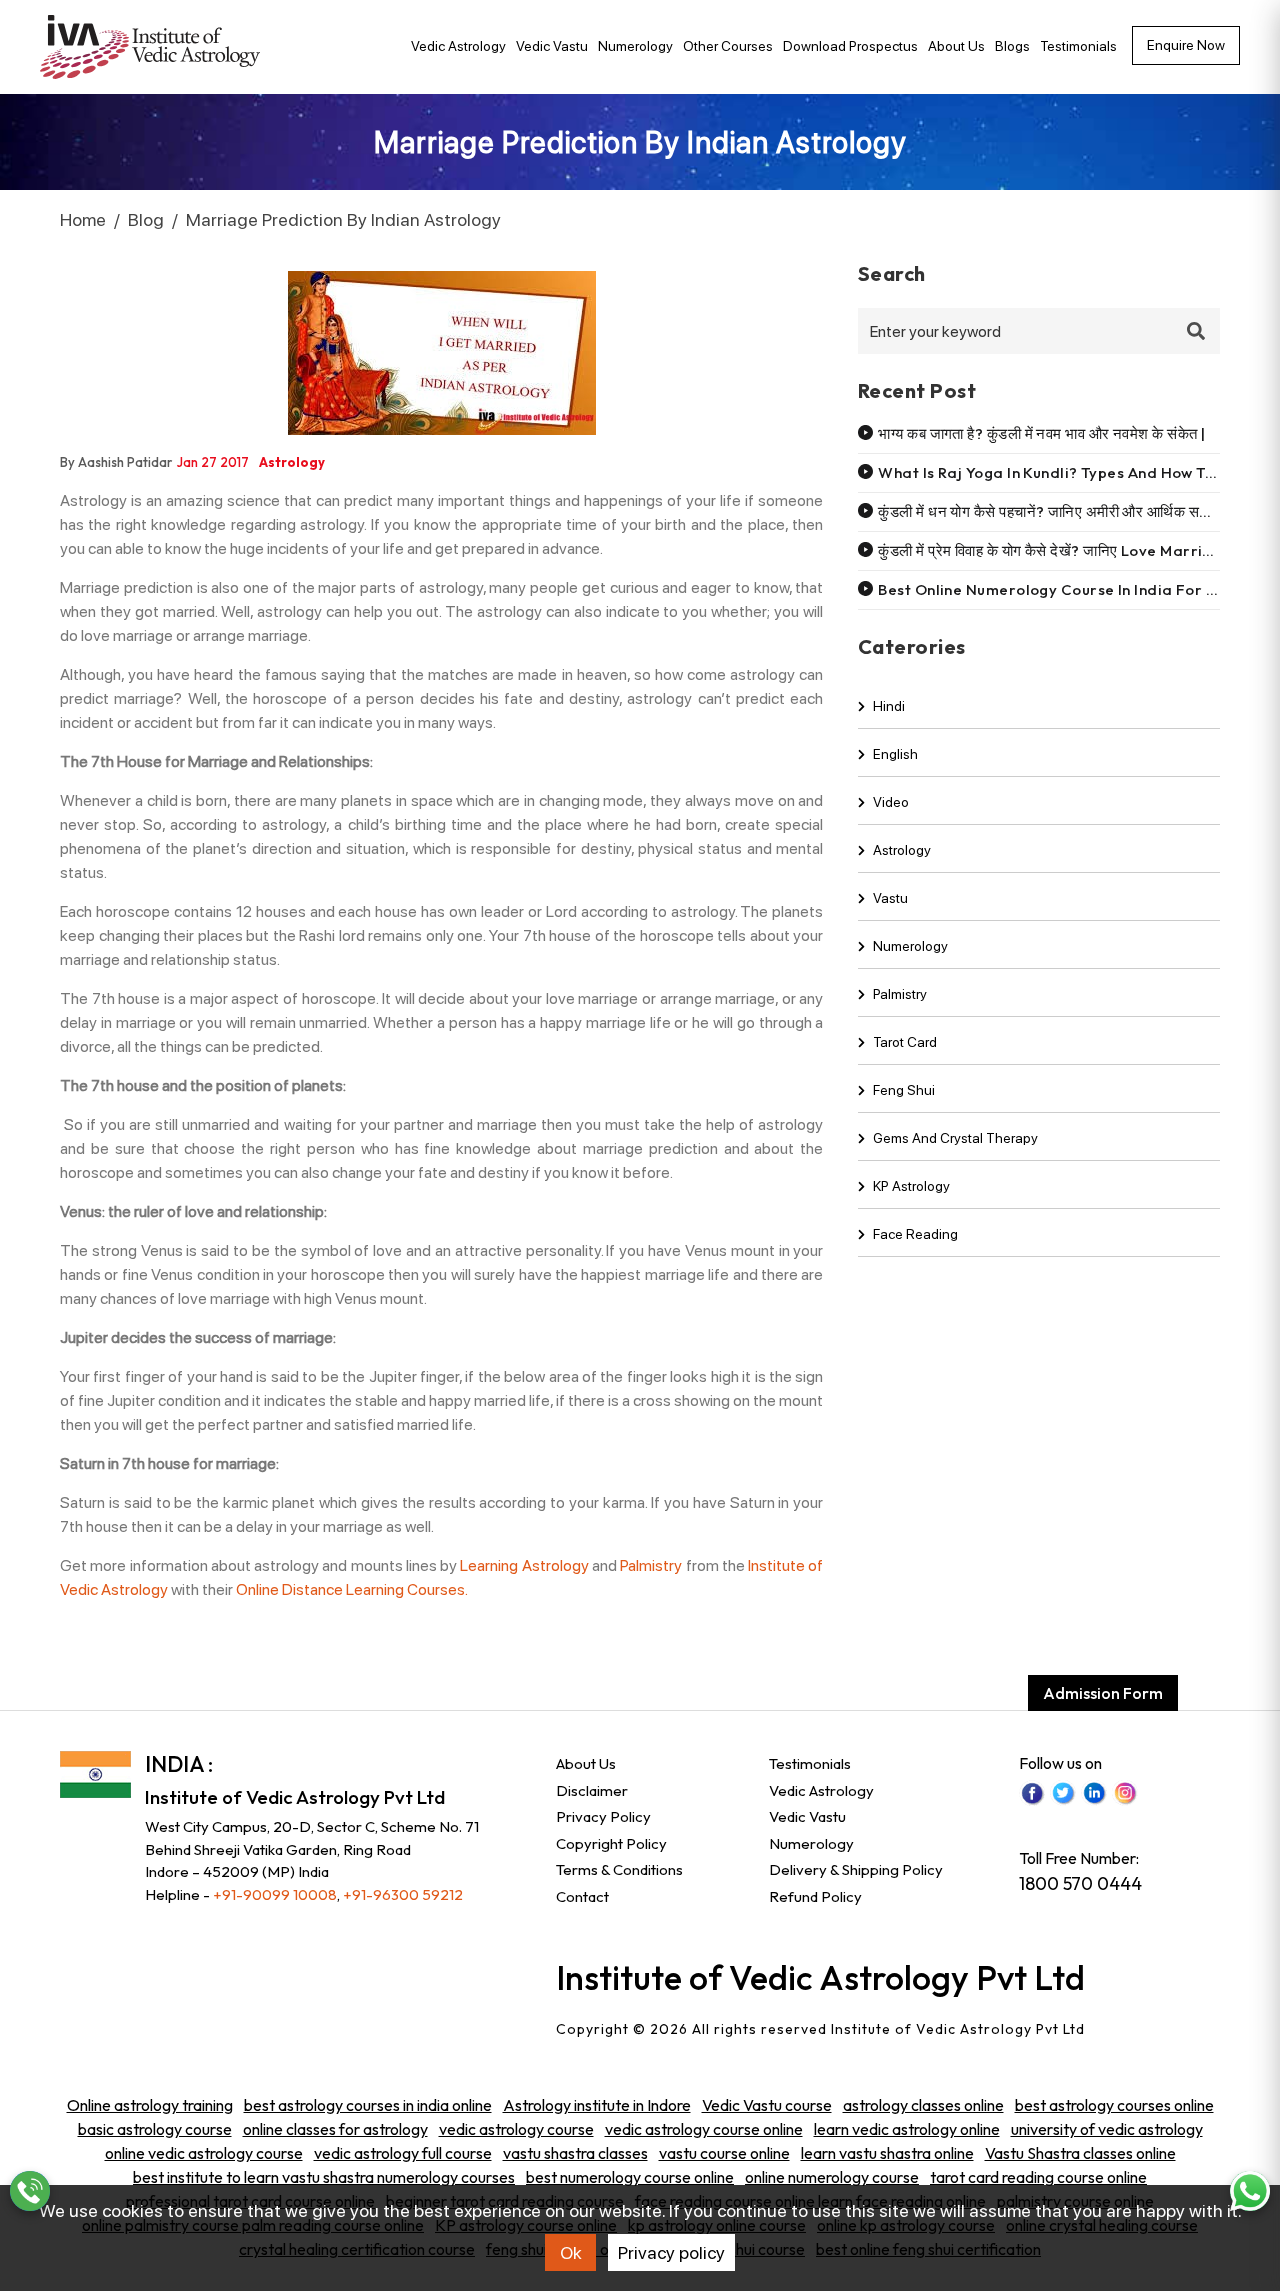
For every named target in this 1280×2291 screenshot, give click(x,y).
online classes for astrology (335, 2129)
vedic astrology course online (704, 2129)
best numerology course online (630, 2177)
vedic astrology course (516, 2129)
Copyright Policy (611, 1843)
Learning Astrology (524, 1565)
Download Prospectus (850, 46)
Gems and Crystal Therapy (955, 1138)
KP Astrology (911, 1186)
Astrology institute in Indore (597, 2105)
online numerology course (832, 2177)
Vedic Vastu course (767, 2105)
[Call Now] (30, 2191)
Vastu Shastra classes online (1080, 2153)
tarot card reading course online (1038, 2177)
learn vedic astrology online (907, 2129)
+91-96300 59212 (403, 1894)
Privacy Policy (603, 1816)
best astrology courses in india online (368, 2105)
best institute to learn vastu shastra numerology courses (324, 2177)
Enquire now (1186, 45)
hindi (889, 706)
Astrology (902, 850)
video (891, 802)
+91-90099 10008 (275, 1894)
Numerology (635, 46)
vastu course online (724, 2153)
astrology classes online (923, 2105)
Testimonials (1078, 46)
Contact (582, 1896)
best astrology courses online (1114, 2105)
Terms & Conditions (619, 1869)
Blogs (1012, 46)
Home (83, 219)
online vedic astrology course (204, 2153)
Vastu (890, 898)
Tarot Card (905, 1042)
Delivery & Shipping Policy (856, 1869)
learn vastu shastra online (887, 2153)
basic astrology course (155, 2129)
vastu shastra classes (575, 2153)
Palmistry (651, 1565)
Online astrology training (150, 2105)
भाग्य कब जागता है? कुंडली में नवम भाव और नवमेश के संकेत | (1041, 433)
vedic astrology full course (403, 2153)
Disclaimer (592, 1790)
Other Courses (728, 46)
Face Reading (915, 1234)
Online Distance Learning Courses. (352, 1589)
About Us (956, 46)
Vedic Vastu (552, 46)
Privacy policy (671, 2252)
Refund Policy (815, 1896)
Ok (571, 2252)
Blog (146, 219)
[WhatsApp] (1250, 2191)
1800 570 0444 (1080, 1883)
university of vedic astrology (1107, 2129)
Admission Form (1103, 1693)
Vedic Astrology (458, 46)
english (895, 754)
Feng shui (904, 1090)
